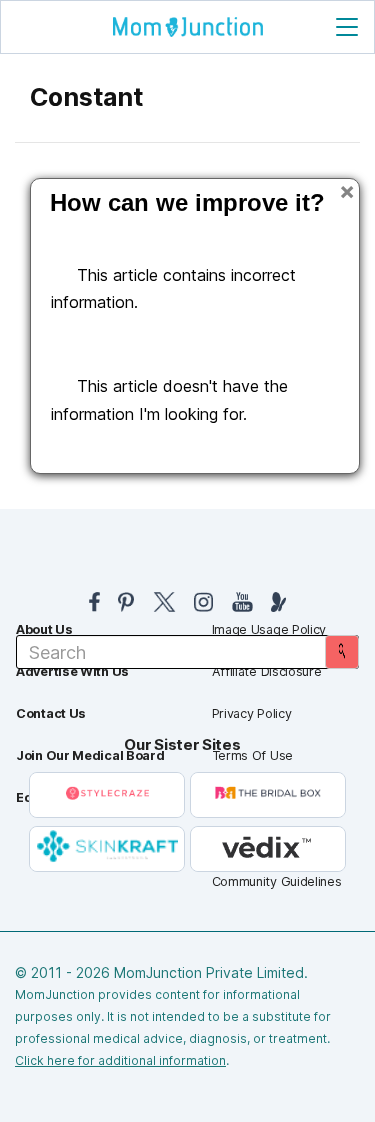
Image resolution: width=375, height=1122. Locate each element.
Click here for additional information (120, 1060)
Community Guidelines (277, 881)
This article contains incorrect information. (173, 288)
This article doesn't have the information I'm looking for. (169, 399)
